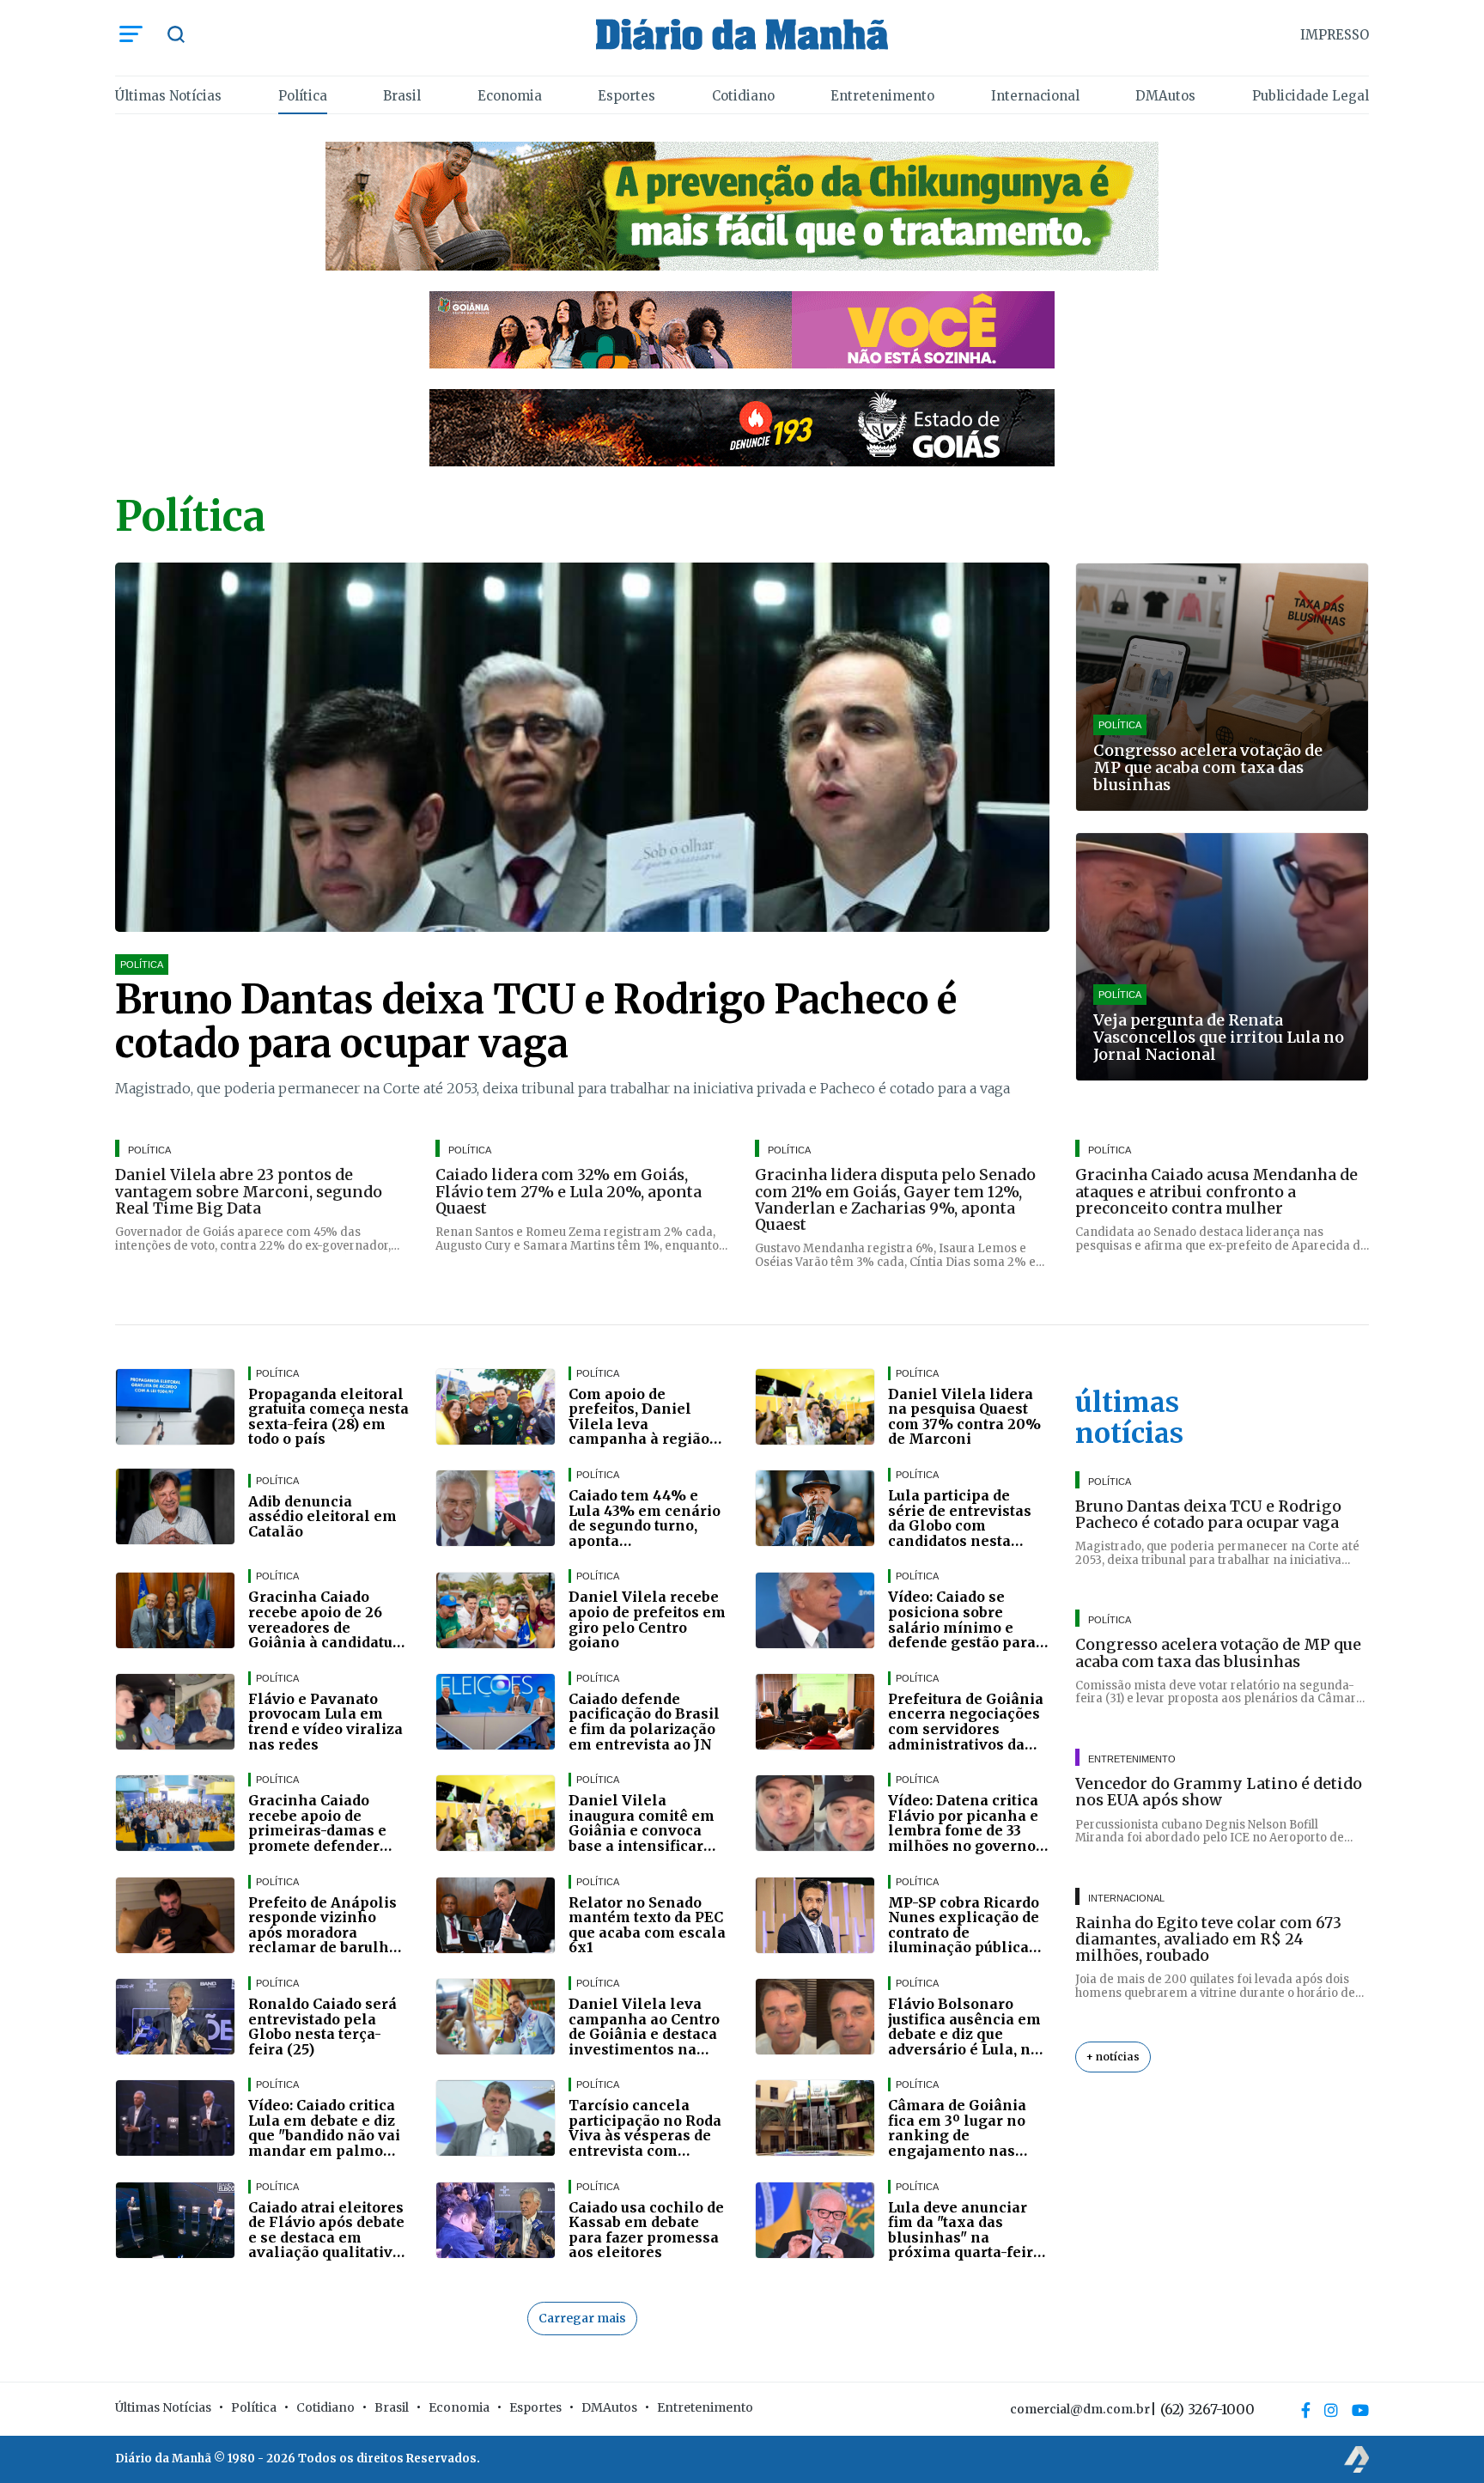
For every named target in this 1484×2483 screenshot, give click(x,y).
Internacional (1035, 96)
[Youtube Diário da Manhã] (1360, 2410)
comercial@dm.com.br (1080, 2409)
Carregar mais (582, 2318)
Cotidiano (743, 96)
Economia (510, 96)
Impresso (1335, 35)
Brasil (402, 96)
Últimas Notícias (168, 96)
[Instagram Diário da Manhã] (1331, 2410)
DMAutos (1165, 96)
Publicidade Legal (1311, 96)
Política (303, 96)
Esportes (626, 96)
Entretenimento (882, 96)
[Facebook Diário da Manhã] (1306, 2410)
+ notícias (1113, 2057)
